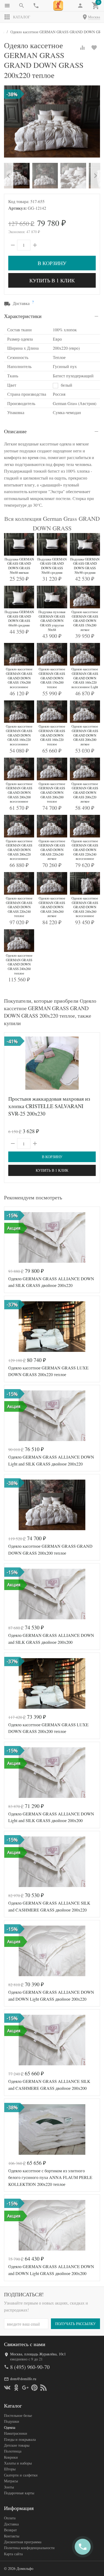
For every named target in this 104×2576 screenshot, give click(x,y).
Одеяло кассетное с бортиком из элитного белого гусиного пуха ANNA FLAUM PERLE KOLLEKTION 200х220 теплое (50, 2177)
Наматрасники (16, 2433)
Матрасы (11, 2481)
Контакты (12, 2536)
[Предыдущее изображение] (11, 1237)
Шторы (10, 2469)
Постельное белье (18, 2415)
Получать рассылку (75, 2324)
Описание (15, 431)
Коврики (11, 2457)
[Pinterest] (34, 2388)
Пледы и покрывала (20, 2439)
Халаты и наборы (18, 2463)
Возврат (10, 2530)
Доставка (11, 2524)
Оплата (10, 2518)
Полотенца (13, 2451)
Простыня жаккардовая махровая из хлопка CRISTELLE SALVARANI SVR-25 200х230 (49, 1106)
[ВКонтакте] (7, 2388)
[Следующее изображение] (93, 1237)
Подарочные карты (19, 2493)
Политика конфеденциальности (29, 2548)
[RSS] (43, 2388)
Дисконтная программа (23, 2542)
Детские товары (17, 2445)
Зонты (9, 2487)
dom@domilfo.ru (23, 2379)
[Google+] (25, 2388)
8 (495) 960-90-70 (30, 2367)
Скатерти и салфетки (21, 2475)
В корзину (52, 263)
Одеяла (10, 2427)
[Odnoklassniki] (16, 2388)
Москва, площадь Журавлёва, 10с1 (38, 2354)
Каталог (22, 17)
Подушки (12, 2421)
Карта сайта (13, 2554)
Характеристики (23, 316)
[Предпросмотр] (52, 1063)
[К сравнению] (82, 48)
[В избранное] (94, 48)
